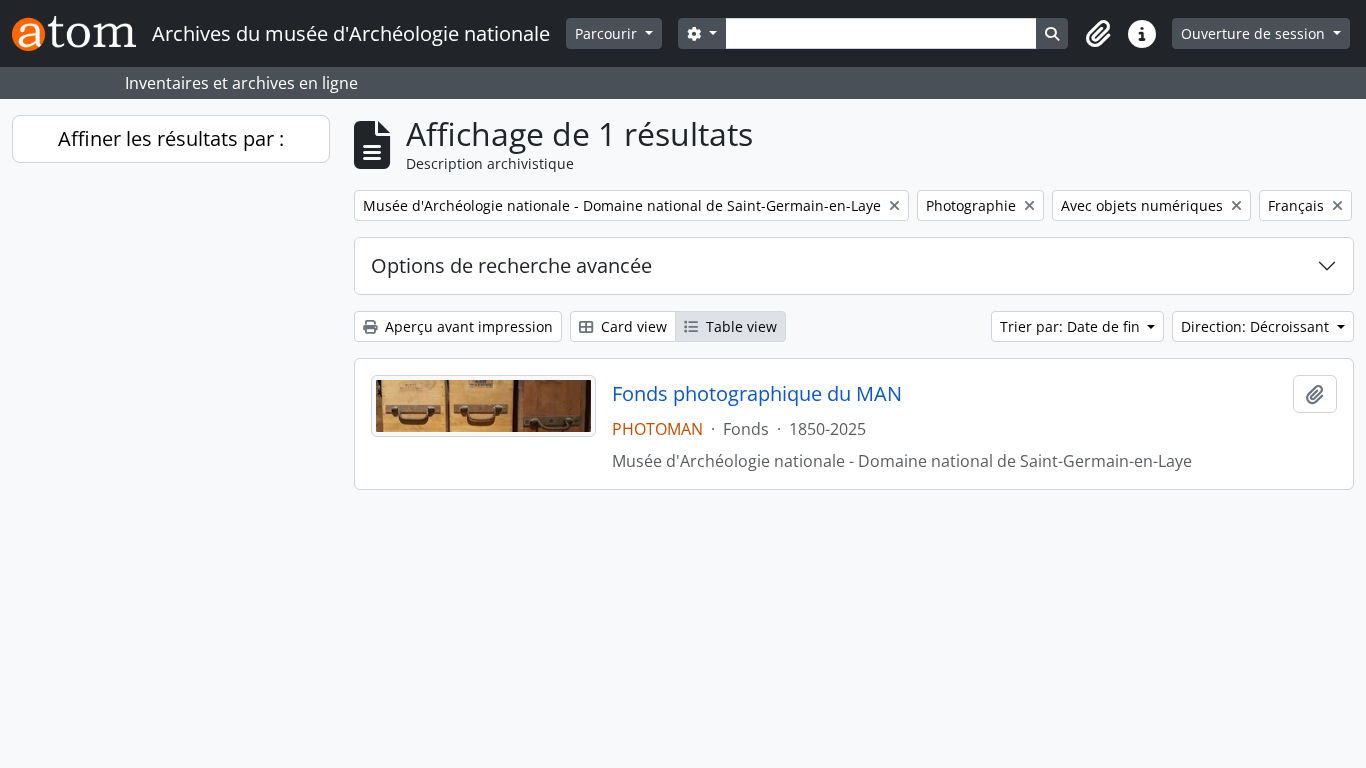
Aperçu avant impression (467, 326)
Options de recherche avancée (511, 265)
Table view (739, 326)
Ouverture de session (1255, 33)
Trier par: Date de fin (1072, 326)
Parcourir (608, 33)
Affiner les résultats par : (171, 138)
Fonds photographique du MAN (757, 394)
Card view (632, 326)
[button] (1098, 34)
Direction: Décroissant (1257, 326)
